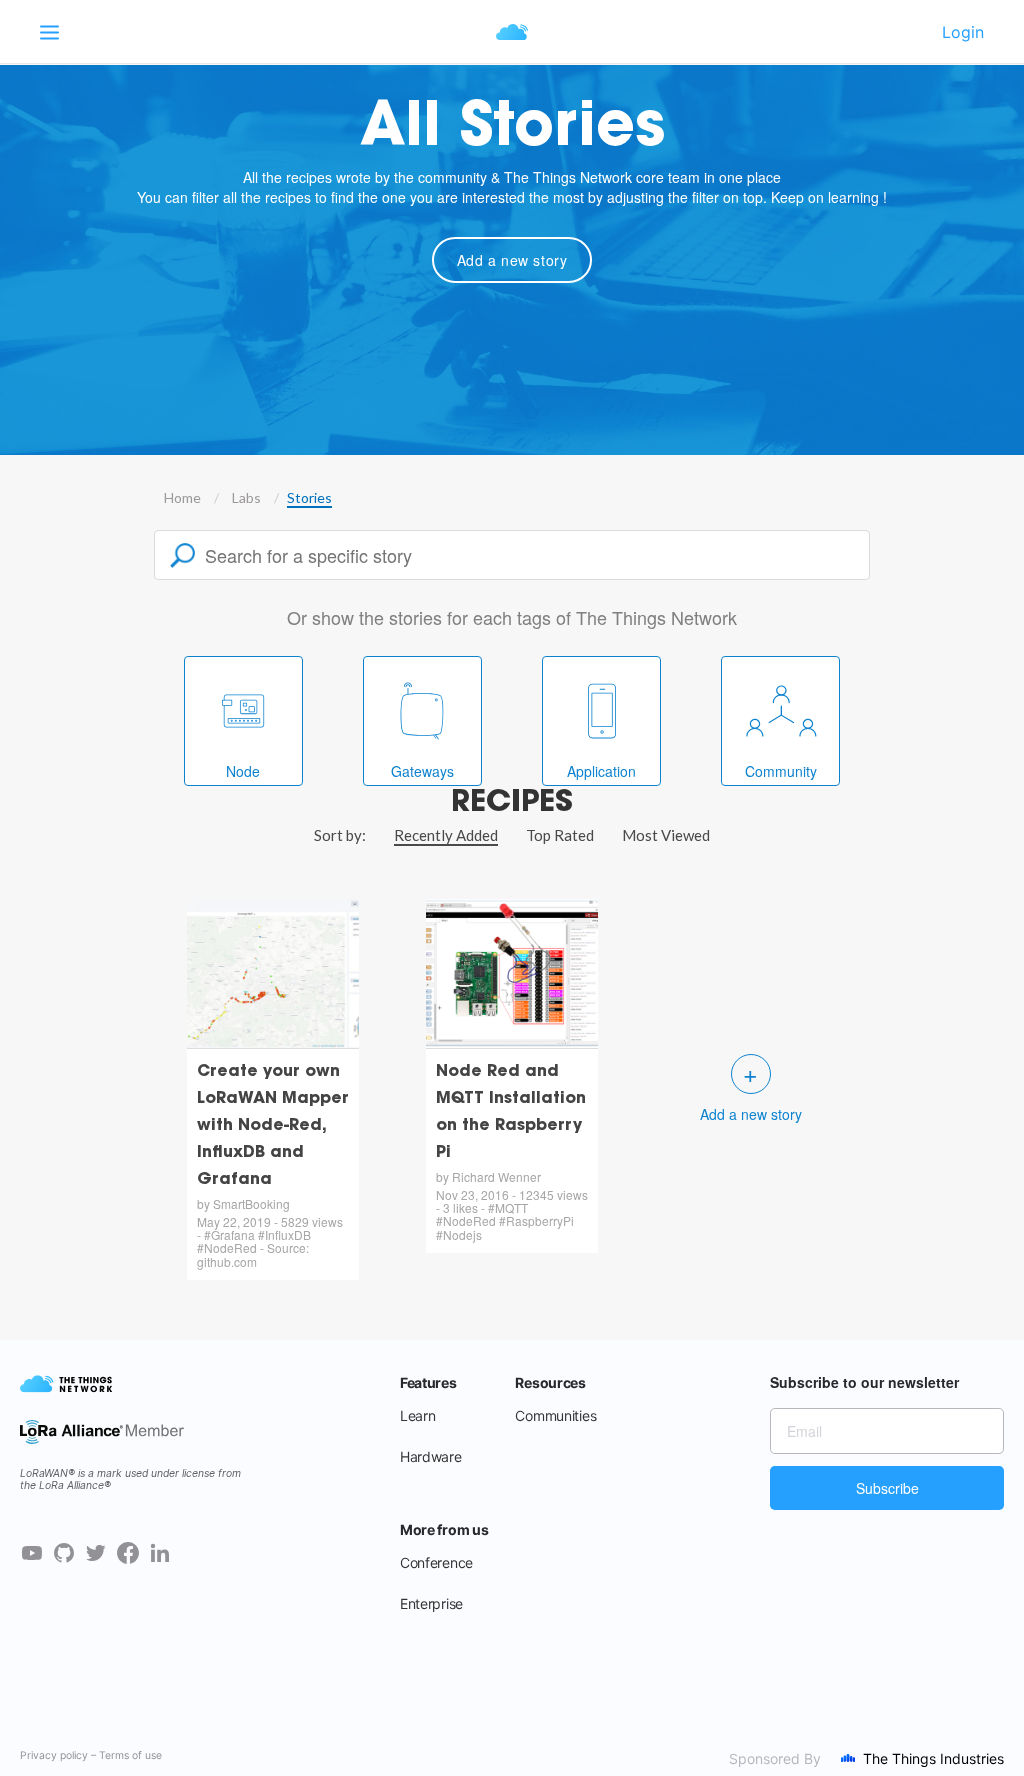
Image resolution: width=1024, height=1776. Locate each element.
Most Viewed (666, 835)
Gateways (422, 771)
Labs (246, 497)
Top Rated (560, 835)
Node (243, 771)
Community (781, 771)
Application (601, 771)
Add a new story (512, 260)
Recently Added (446, 835)
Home (182, 497)
